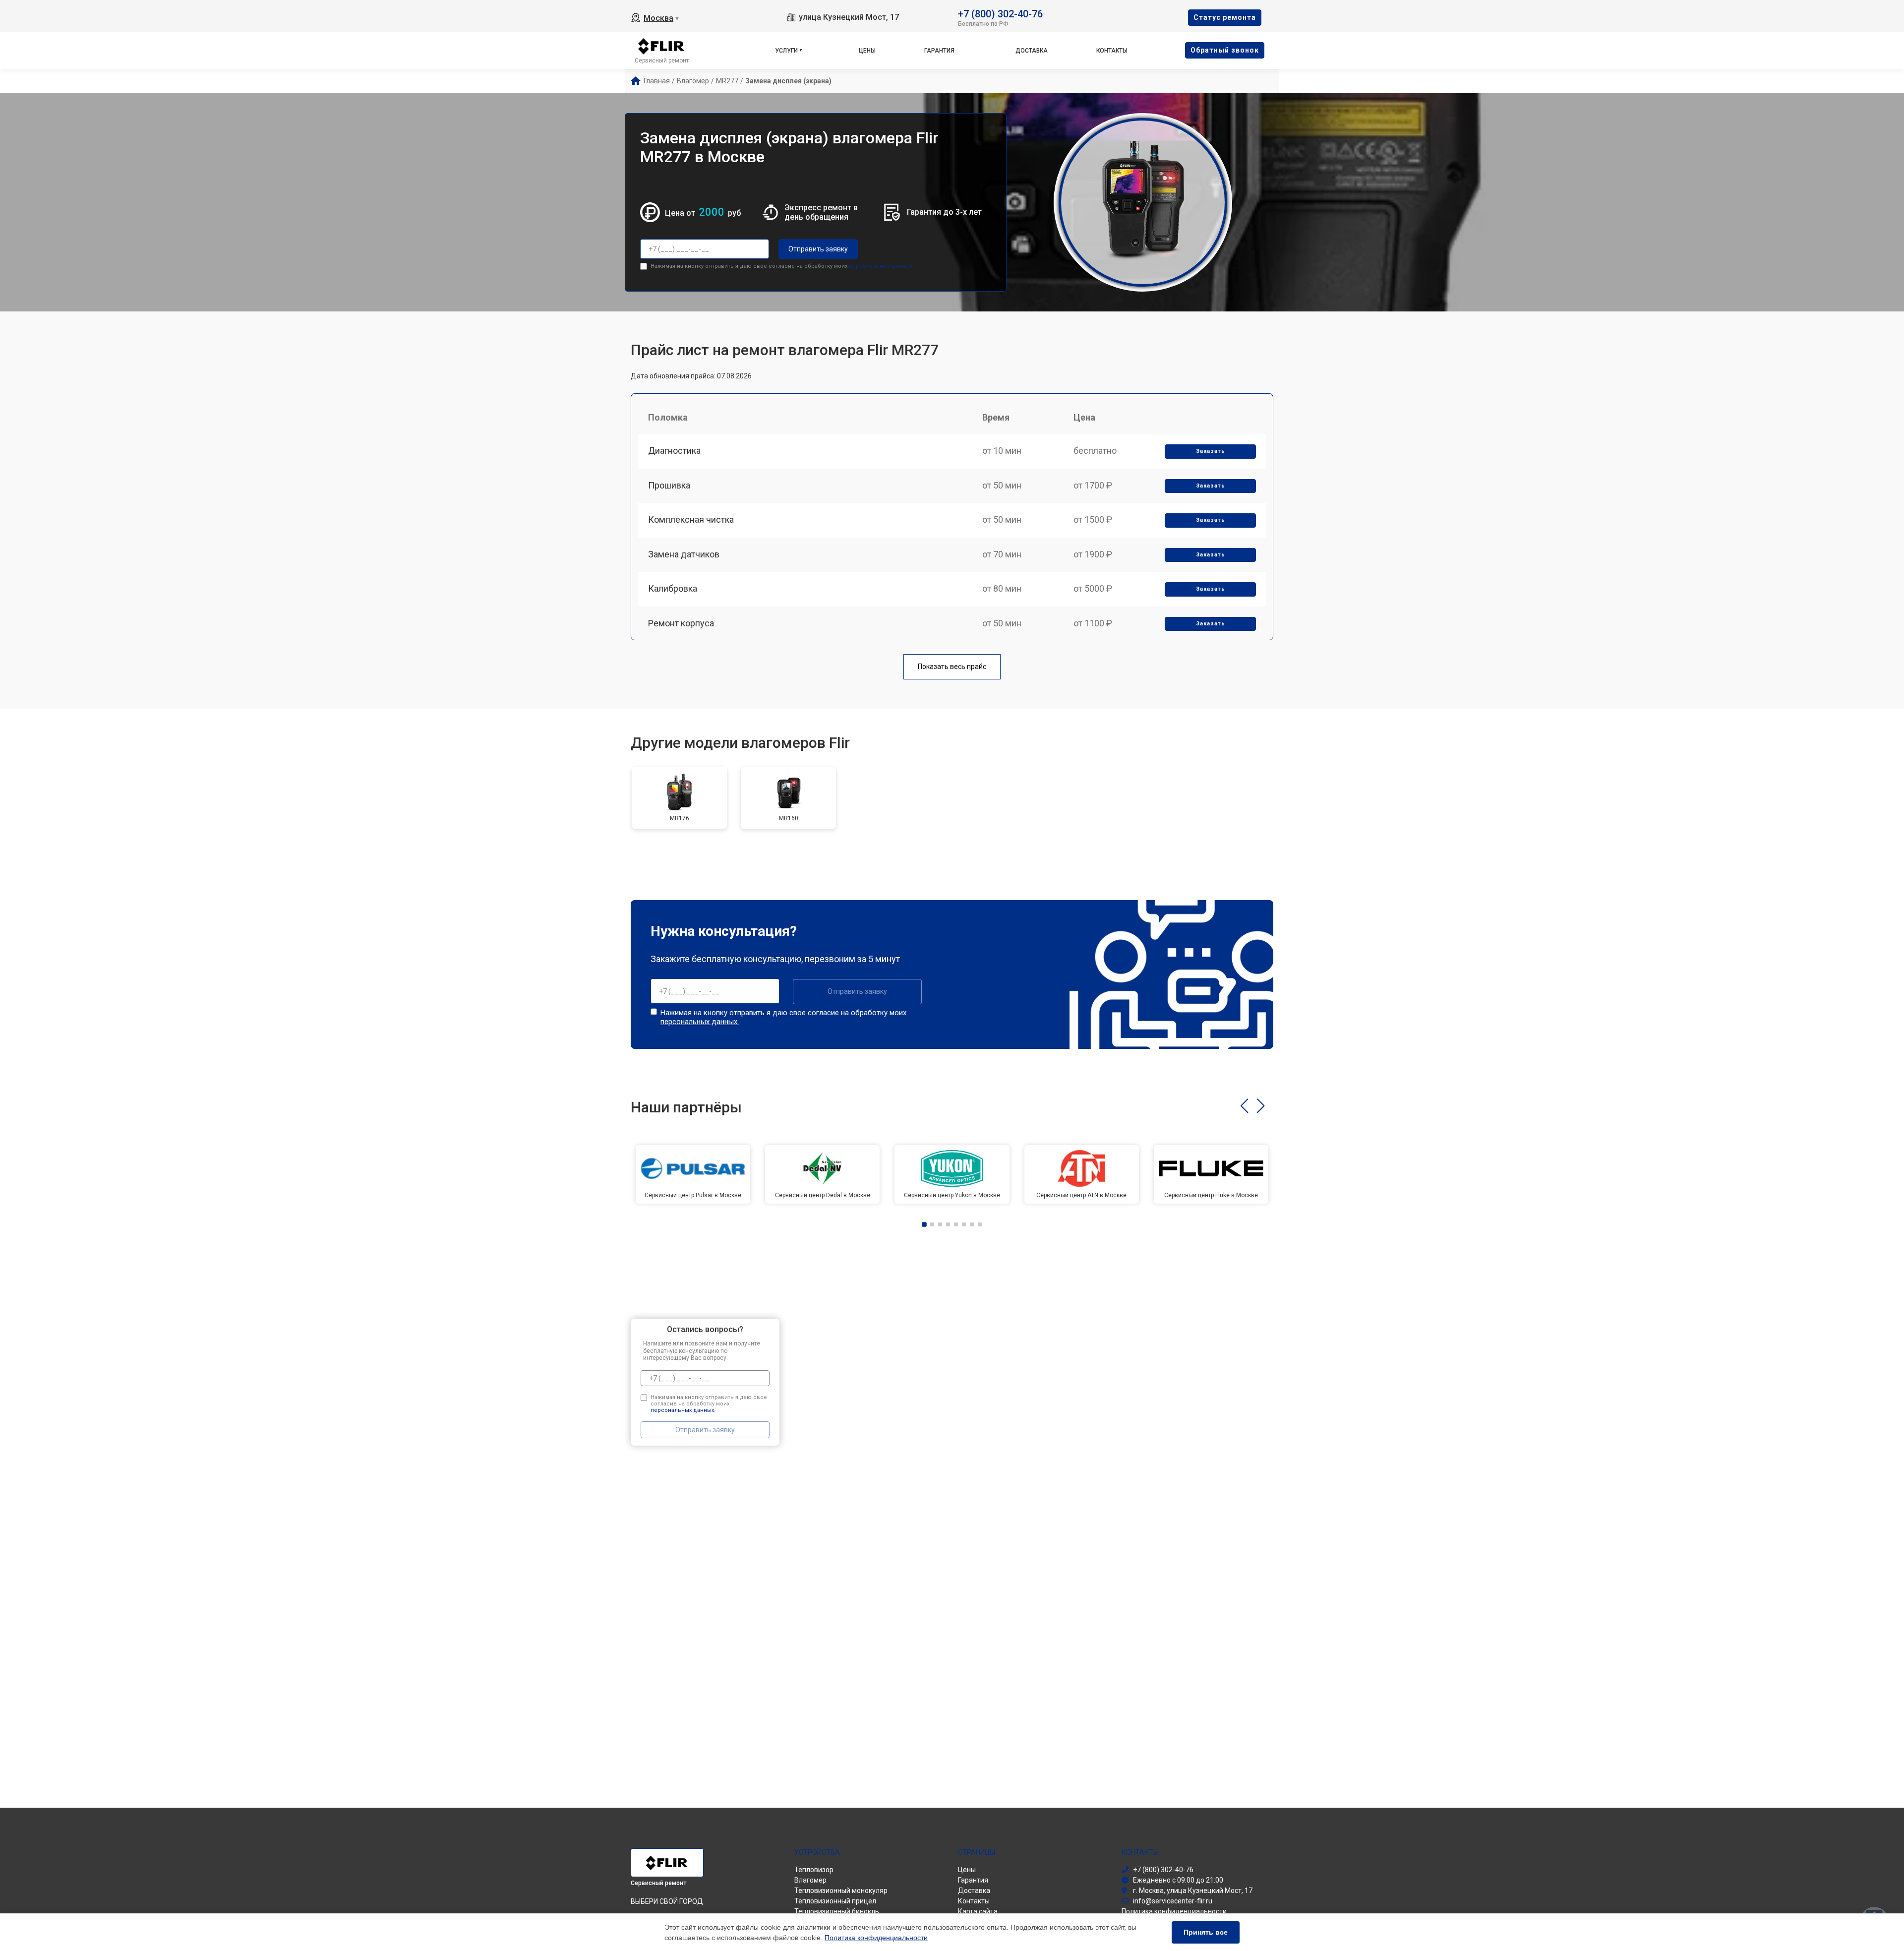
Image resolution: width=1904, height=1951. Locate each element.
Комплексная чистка (691, 519)
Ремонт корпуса (681, 623)
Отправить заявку (818, 249)
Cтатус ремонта (1225, 17)
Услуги (786, 51)
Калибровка (673, 588)
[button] (1244, 1106)
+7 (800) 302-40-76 (1000, 13)
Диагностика (674, 451)
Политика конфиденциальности (876, 1938)
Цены (867, 51)
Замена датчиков (684, 554)
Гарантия (939, 51)
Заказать (1211, 451)
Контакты (1112, 51)
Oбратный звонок (1225, 50)
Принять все (1206, 1932)
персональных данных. (881, 266)
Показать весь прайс (952, 667)
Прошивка (669, 485)
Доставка (1032, 51)
